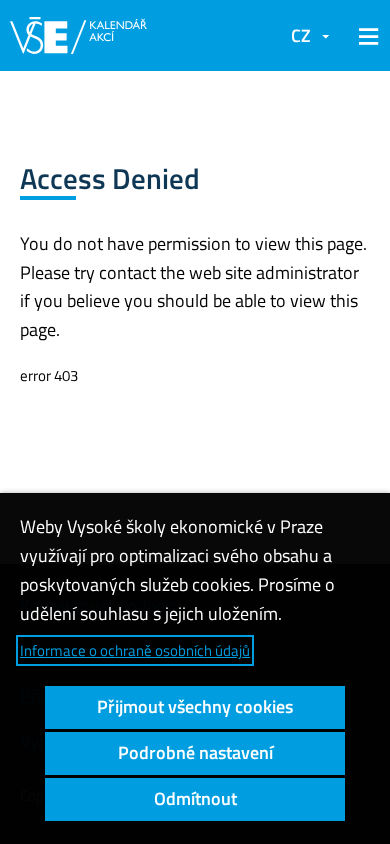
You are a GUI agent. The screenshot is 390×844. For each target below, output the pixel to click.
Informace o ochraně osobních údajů (135, 650)
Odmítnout (195, 798)
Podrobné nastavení (195, 752)
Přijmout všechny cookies (195, 706)
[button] (365, 36)
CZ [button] (301, 35)
